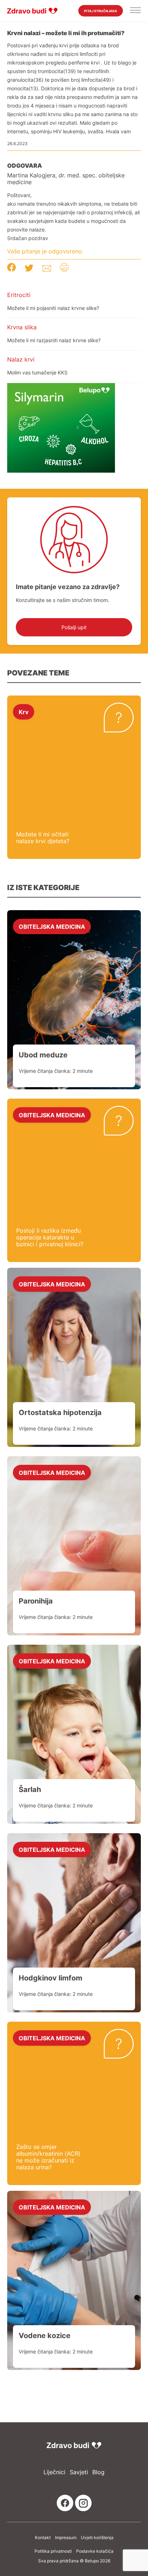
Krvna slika (22, 327)
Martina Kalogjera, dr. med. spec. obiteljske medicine (66, 179)
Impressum (66, 2538)
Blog (98, 2472)
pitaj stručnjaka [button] (101, 11)
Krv (24, 712)
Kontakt (43, 2538)
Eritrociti (19, 295)
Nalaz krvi (21, 359)
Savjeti (79, 2472)
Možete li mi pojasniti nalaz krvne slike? (53, 308)
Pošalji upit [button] (74, 627)
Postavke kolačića (95, 2551)
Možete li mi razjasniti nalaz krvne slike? (54, 340)
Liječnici (54, 2472)
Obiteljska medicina (52, 926)
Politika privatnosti (53, 2551)
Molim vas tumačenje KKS (37, 372)
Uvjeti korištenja (97, 2538)
